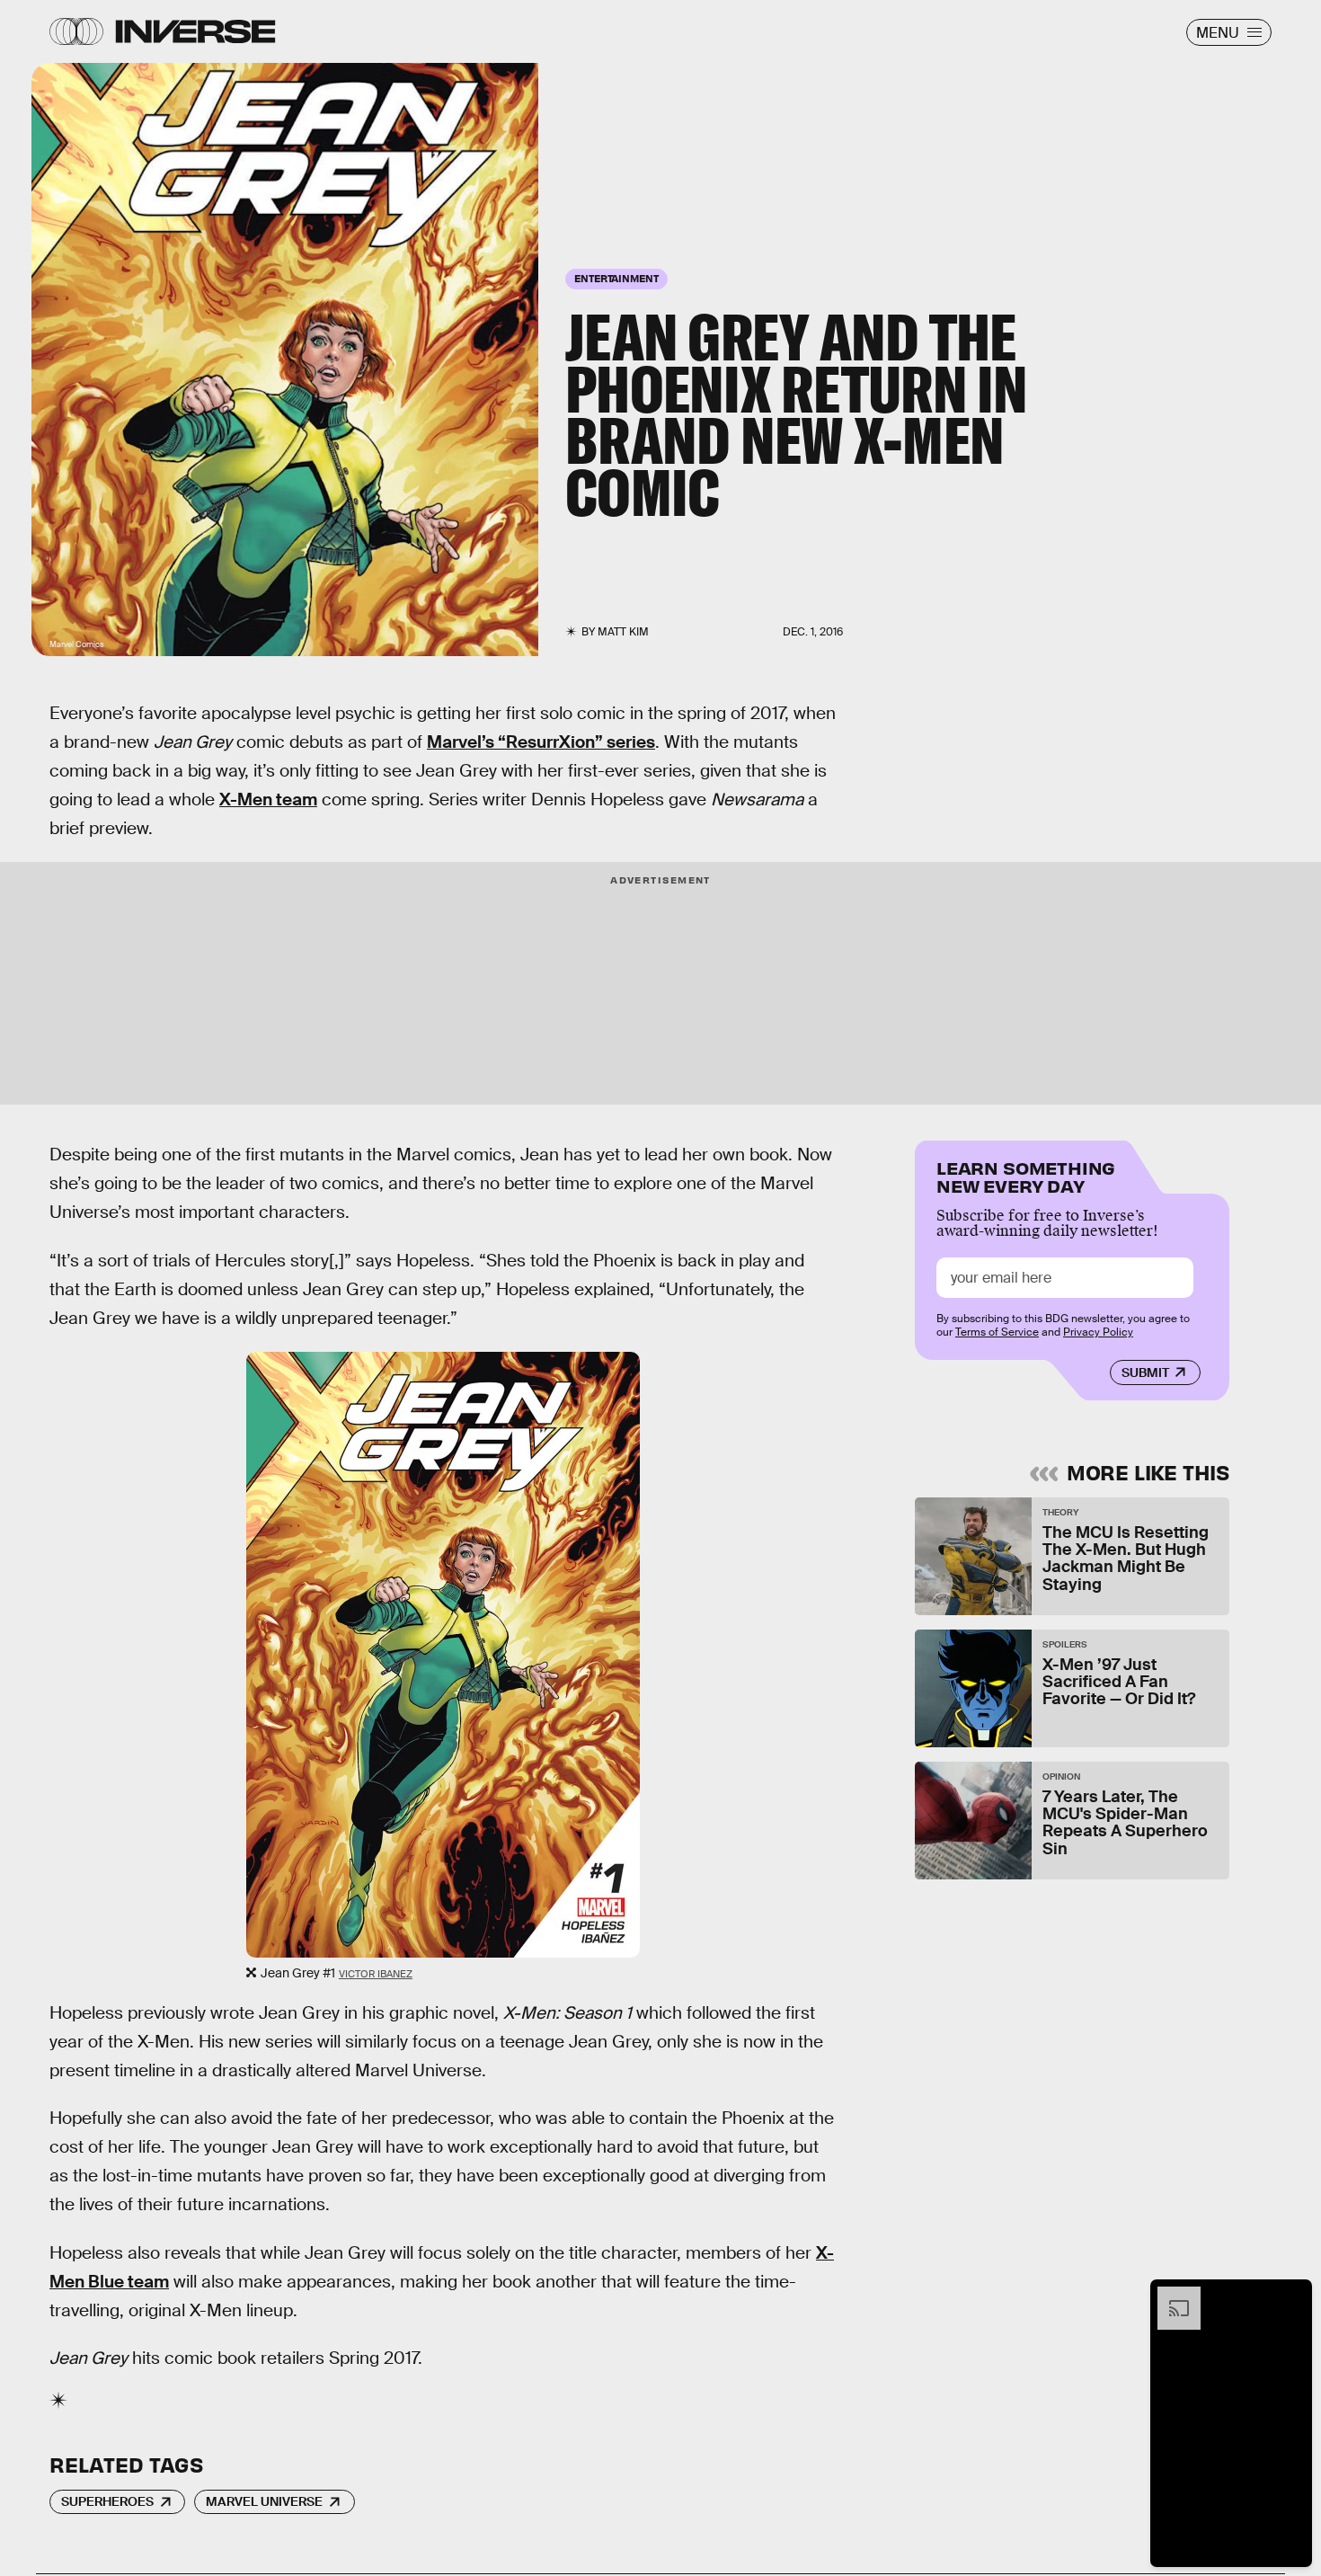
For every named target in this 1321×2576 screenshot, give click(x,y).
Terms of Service (997, 1332)
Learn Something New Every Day (1026, 1175)
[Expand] (1170, 2296)
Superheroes (107, 2501)
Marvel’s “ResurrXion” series (541, 742)
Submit (1145, 1372)
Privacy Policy (1098, 1332)
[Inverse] (195, 31)
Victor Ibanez (376, 1974)
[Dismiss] (1292, 2296)
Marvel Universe (264, 2501)
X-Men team (268, 799)
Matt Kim (623, 632)
